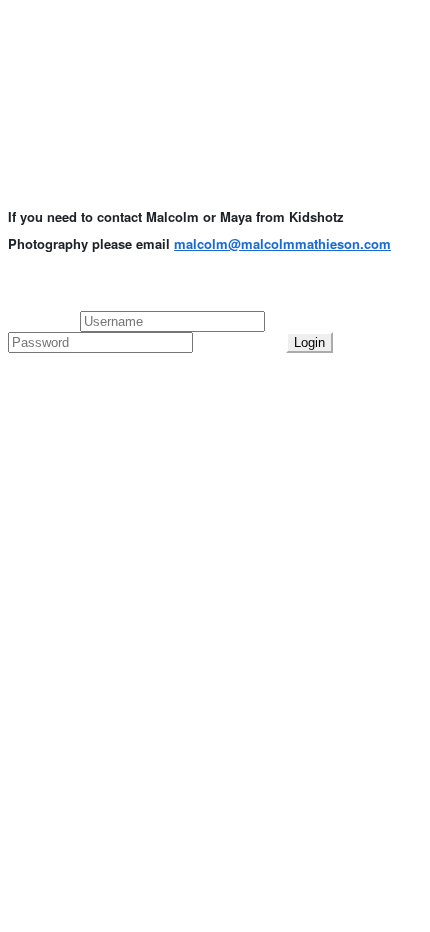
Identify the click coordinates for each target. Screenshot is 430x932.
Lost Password (239, 341)
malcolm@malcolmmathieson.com (282, 243)
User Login (44, 320)
